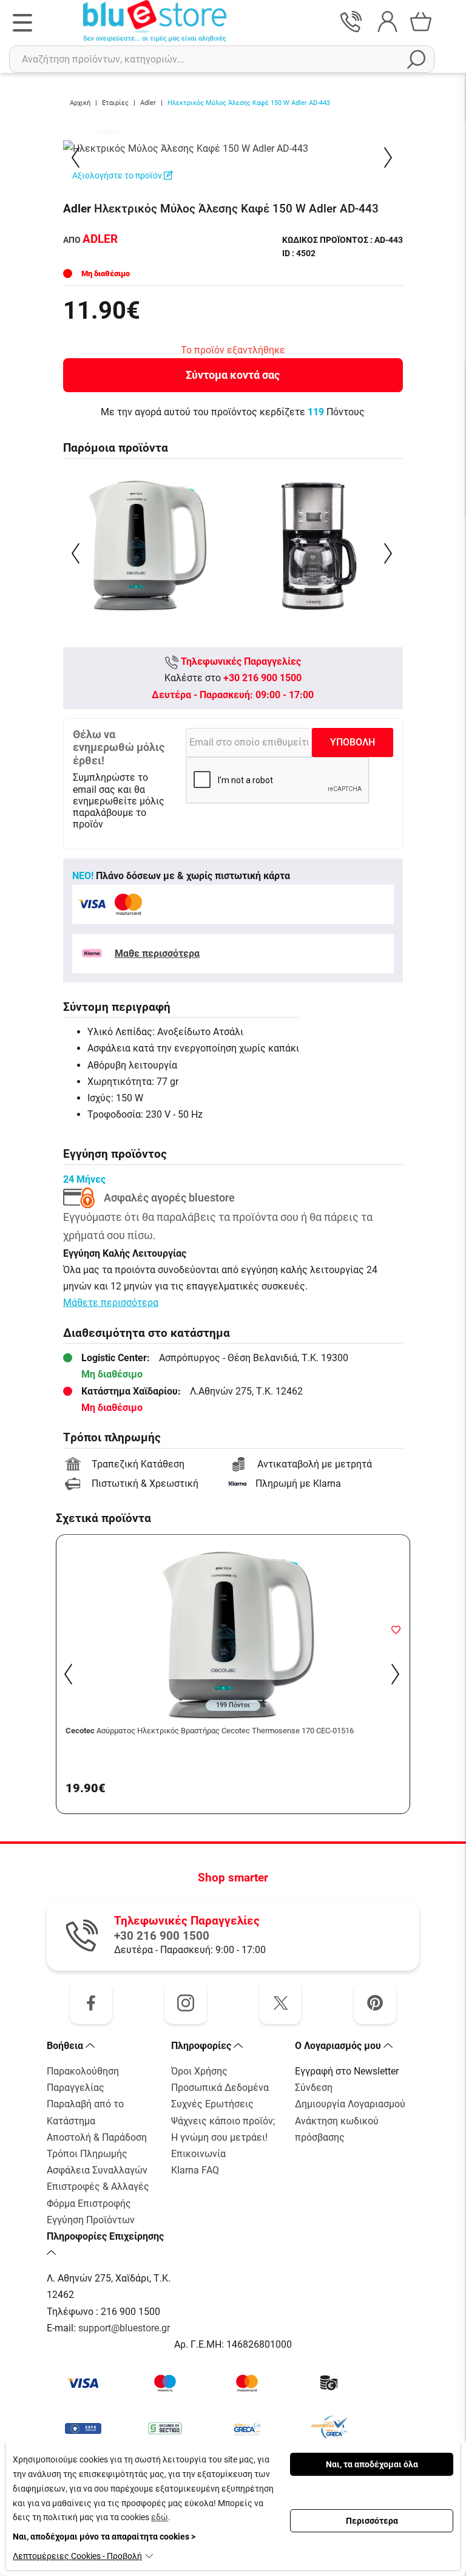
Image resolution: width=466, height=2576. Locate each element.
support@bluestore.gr (124, 2328)
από (90, 240)
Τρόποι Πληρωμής (87, 2154)
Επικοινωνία (198, 2154)
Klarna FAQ (195, 2170)
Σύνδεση (314, 2088)
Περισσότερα (372, 2521)
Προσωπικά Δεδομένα (220, 2088)
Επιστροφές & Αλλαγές (98, 2187)
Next (389, 158)
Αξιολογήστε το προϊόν (118, 175)
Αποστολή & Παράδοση (97, 2137)
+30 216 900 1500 (262, 678)
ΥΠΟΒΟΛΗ (353, 742)
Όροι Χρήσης (199, 2071)
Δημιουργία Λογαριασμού (350, 2104)
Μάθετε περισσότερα (111, 1303)
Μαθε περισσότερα (157, 953)
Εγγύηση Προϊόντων (91, 2220)
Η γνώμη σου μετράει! (219, 2137)
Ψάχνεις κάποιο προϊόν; (223, 2121)
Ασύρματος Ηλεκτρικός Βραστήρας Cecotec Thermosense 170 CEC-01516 (210, 1731)
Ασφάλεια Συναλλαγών (97, 2170)
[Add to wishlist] (396, 1629)
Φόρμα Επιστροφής (89, 2204)
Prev (77, 158)
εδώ (160, 2517)
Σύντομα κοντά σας (233, 375)
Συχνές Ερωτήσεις (212, 2104)
